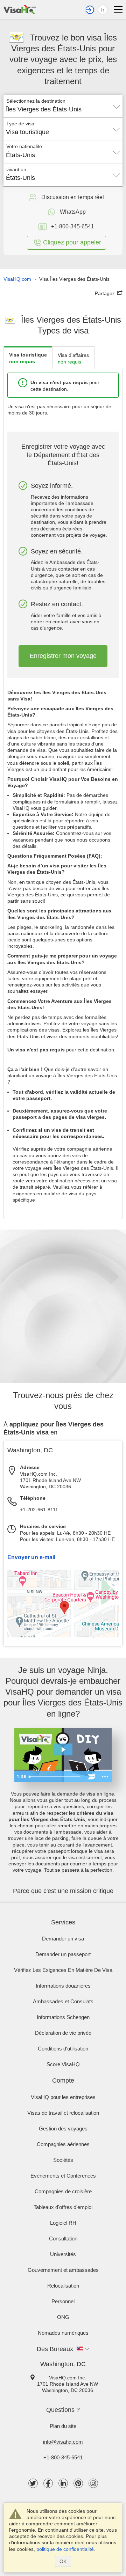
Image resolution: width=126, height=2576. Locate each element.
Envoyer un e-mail (31, 1557)
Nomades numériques (63, 2333)
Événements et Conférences (63, 2176)
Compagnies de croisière (63, 2191)
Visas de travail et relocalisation (63, 2113)
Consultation (63, 2239)
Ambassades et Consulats (63, 2001)
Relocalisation (63, 2286)
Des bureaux (55, 2349)
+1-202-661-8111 (39, 1510)
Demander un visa (63, 1939)
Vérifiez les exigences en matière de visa (63, 1970)
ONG (63, 2317)
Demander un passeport (63, 1954)
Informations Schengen (63, 2017)
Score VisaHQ (63, 2064)
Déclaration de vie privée (63, 2033)
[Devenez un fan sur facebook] (48, 2483)
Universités (63, 2254)
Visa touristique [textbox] (27, 132)
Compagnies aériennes (63, 2144)
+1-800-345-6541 (63, 2457)
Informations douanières (63, 1986)
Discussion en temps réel (73, 197)
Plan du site (63, 2426)
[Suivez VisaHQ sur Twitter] (33, 2483)
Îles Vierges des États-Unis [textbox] (44, 109)
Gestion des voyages (63, 2129)
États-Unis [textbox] (20, 155)
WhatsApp (73, 212)
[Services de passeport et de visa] (20, 9)
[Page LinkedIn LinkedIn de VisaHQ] (63, 2483)
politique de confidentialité (65, 2549)
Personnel (63, 2301)
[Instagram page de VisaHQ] (93, 2483)
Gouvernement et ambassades (63, 2270)
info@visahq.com (63, 2442)
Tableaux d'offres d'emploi (63, 2207)
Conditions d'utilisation (63, 2049)
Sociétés (63, 2160)
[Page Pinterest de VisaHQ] (78, 2483)
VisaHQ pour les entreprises (63, 2097)
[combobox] (63, 107)
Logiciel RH (63, 2223)
